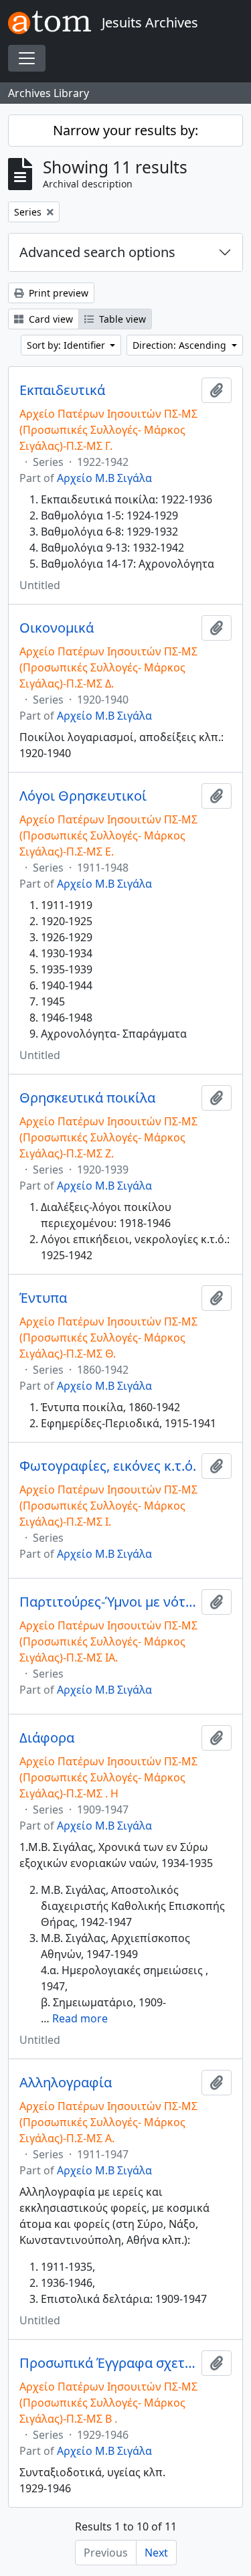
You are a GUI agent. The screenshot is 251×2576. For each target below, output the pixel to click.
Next (156, 2553)
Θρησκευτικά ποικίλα (87, 1098)
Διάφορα (47, 1738)
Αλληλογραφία (66, 2083)
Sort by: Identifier (67, 345)
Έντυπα (43, 1298)
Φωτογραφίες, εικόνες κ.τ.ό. (108, 1466)
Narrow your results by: (125, 130)
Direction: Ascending (181, 345)
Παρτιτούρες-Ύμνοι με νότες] (108, 1602)
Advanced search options (97, 252)
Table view (121, 319)
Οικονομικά (57, 628)
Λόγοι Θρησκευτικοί (83, 796)
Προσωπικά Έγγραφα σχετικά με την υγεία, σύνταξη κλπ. (108, 2363)
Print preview (57, 293)
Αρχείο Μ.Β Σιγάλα (104, 478)
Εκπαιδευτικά (62, 390)
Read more (80, 2018)
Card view (50, 319)
